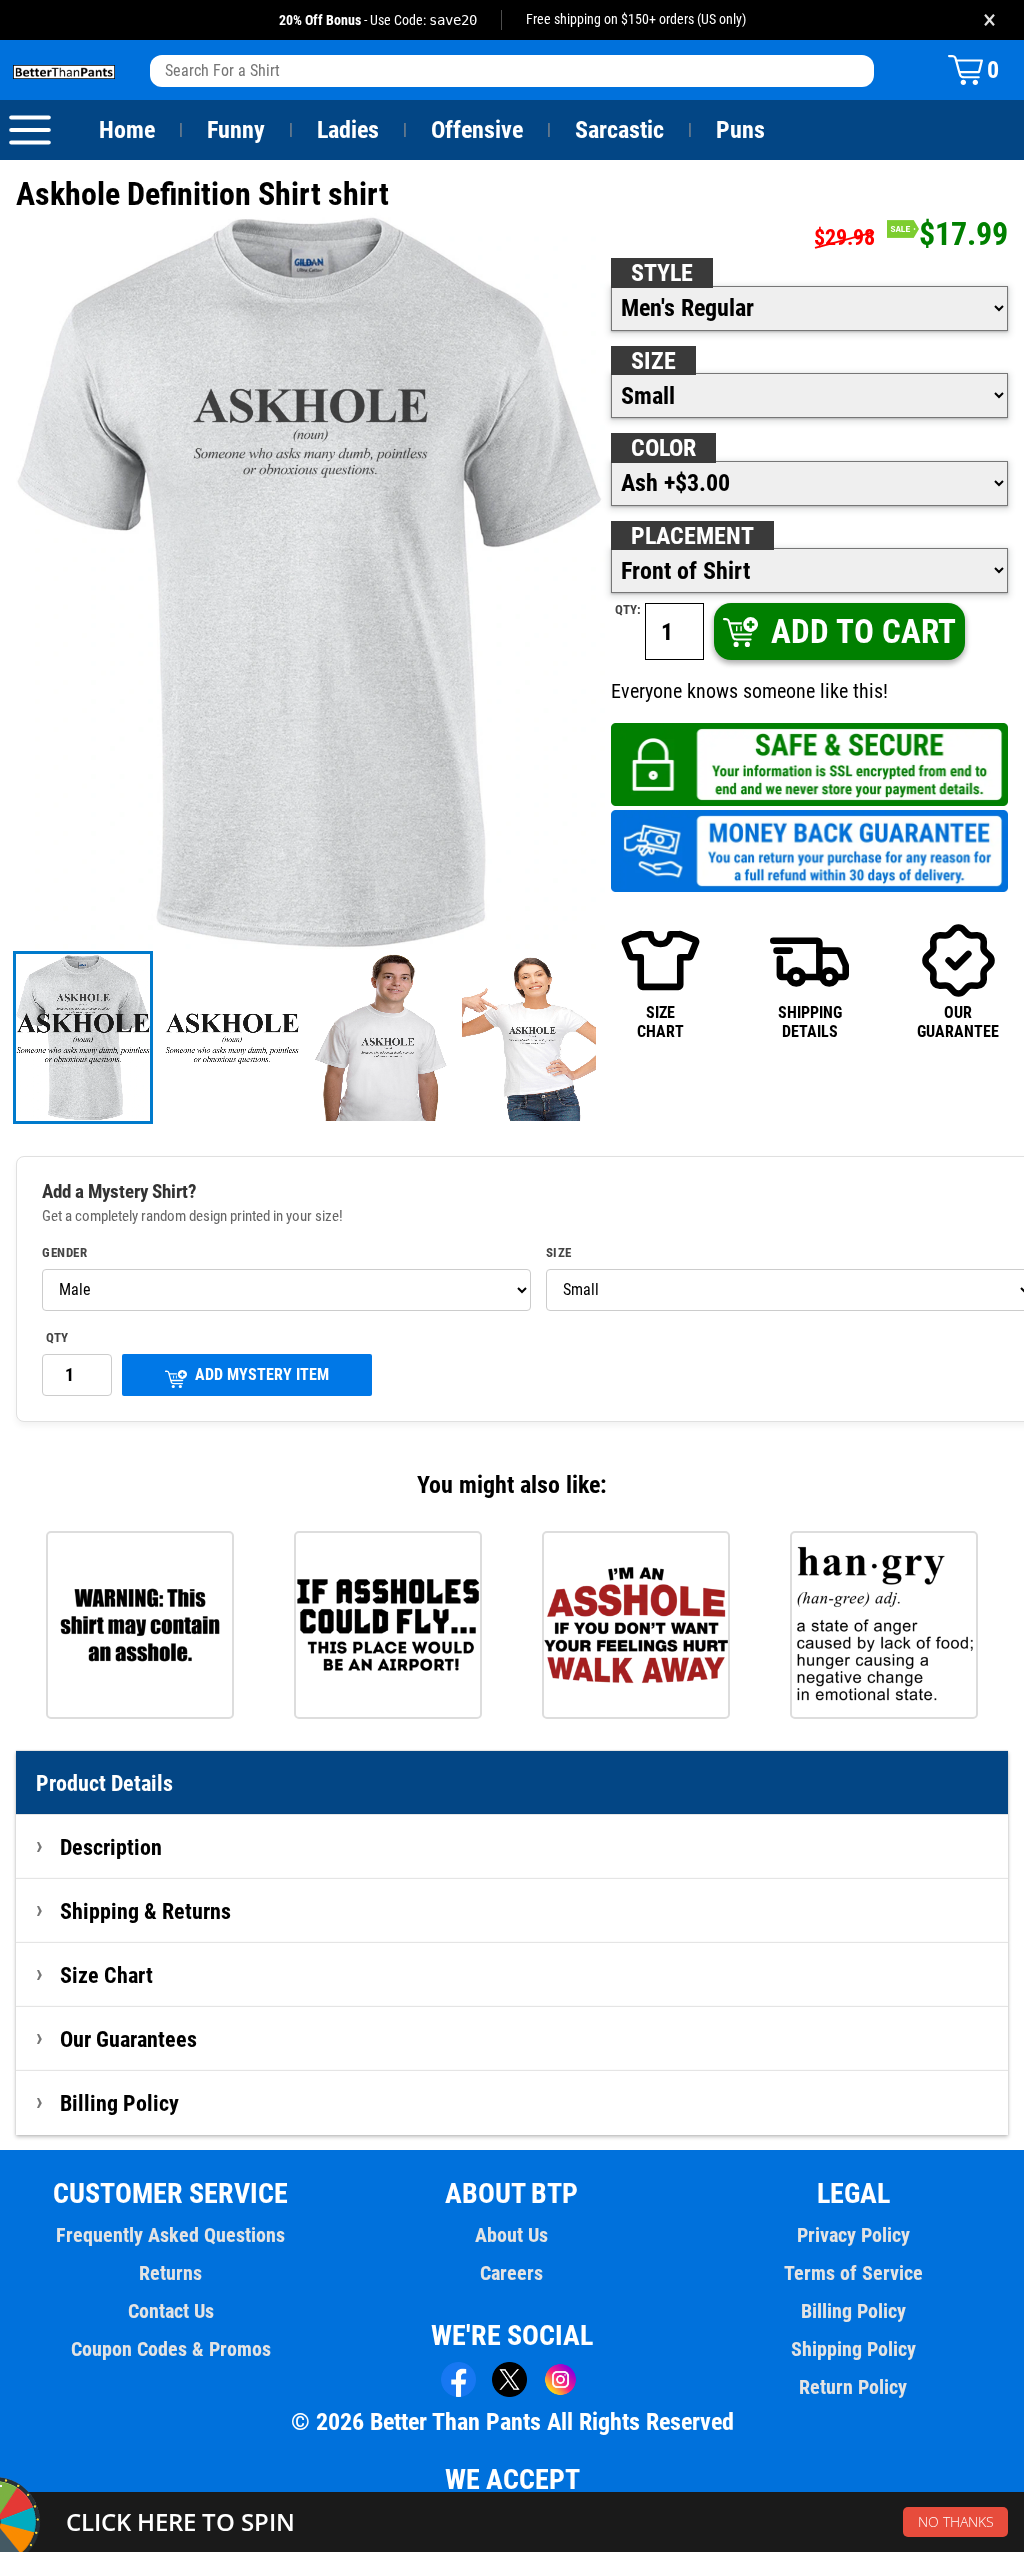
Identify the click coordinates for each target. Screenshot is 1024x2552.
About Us (511, 2235)
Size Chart (106, 1975)
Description (111, 1847)
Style (662, 273)
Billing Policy (119, 2103)
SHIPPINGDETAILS (810, 1021)
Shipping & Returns (145, 1911)
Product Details (104, 1783)
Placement (692, 536)
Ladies (348, 130)
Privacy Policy (853, 2235)
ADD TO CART (863, 631)
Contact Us (171, 2311)
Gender (64, 1253)
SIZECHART (660, 1021)
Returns (170, 2273)
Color (663, 448)
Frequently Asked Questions (170, 2235)
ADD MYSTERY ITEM (262, 1374)
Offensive (477, 130)
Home (127, 130)
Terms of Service (853, 2273)
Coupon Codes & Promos (171, 2349)
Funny (236, 130)
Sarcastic (619, 130)
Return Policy (853, 2387)
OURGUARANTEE (958, 1021)
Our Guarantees (128, 2039)
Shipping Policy (853, 2349)
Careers (511, 2273)
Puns (740, 130)
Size (653, 361)
